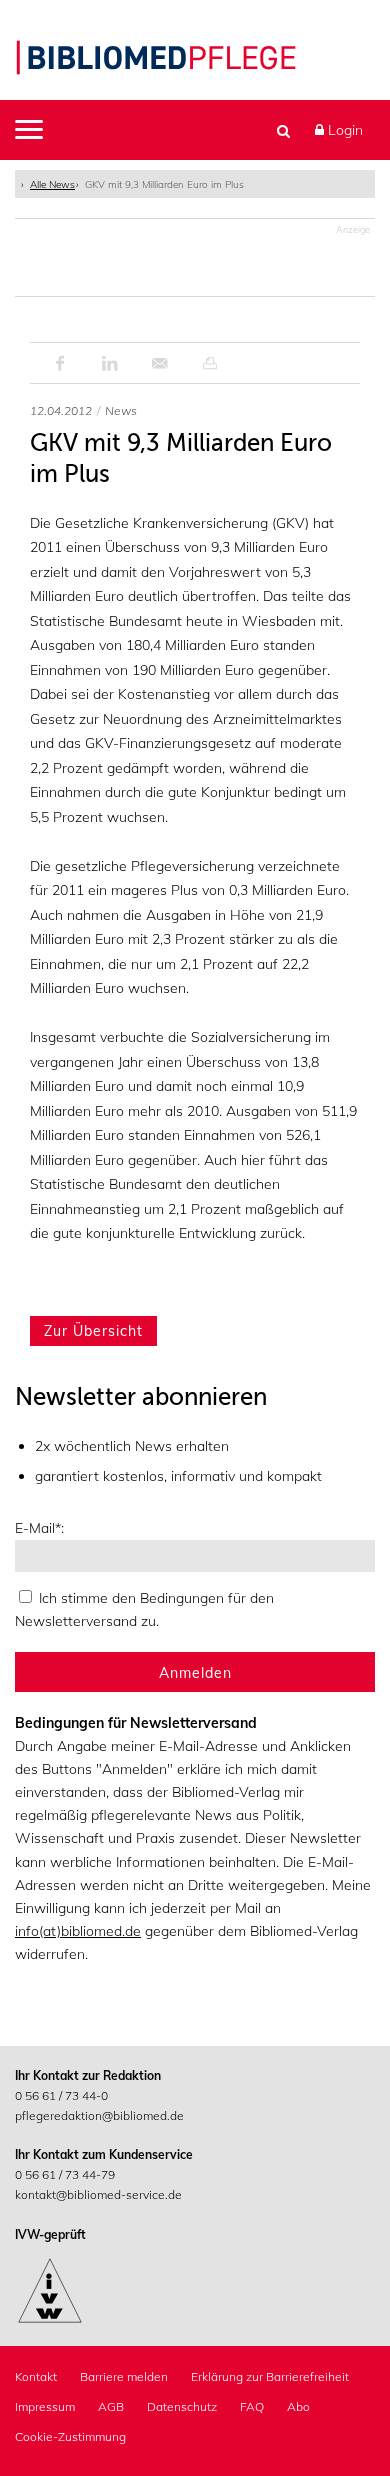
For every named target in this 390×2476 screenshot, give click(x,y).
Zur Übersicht (93, 1331)
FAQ (252, 2406)
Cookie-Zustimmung (70, 2436)
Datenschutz (182, 2406)
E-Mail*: (39, 1528)
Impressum (45, 2406)
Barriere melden (124, 2376)
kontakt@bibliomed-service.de (98, 2194)
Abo (298, 2406)
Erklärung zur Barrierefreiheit (270, 2376)
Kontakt (36, 2376)
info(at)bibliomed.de (78, 1931)
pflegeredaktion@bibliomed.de (99, 2115)
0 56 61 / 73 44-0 (61, 2095)
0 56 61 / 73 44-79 (65, 2174)
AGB (111, 2406)
